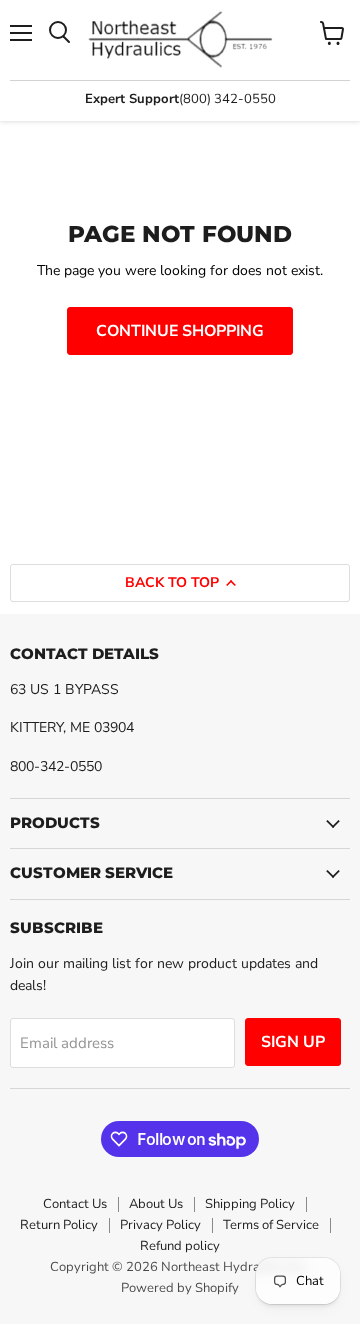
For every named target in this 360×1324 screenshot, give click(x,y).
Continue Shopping (180, 331)
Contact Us (75, 1204)
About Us (156, 1204)
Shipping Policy (250, 1204)
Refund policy (180, 1246)
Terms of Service (271, 1225)
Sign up (293, 1042)
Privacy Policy (160, 1225)
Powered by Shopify (180, 1288)
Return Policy (59, 1225)
